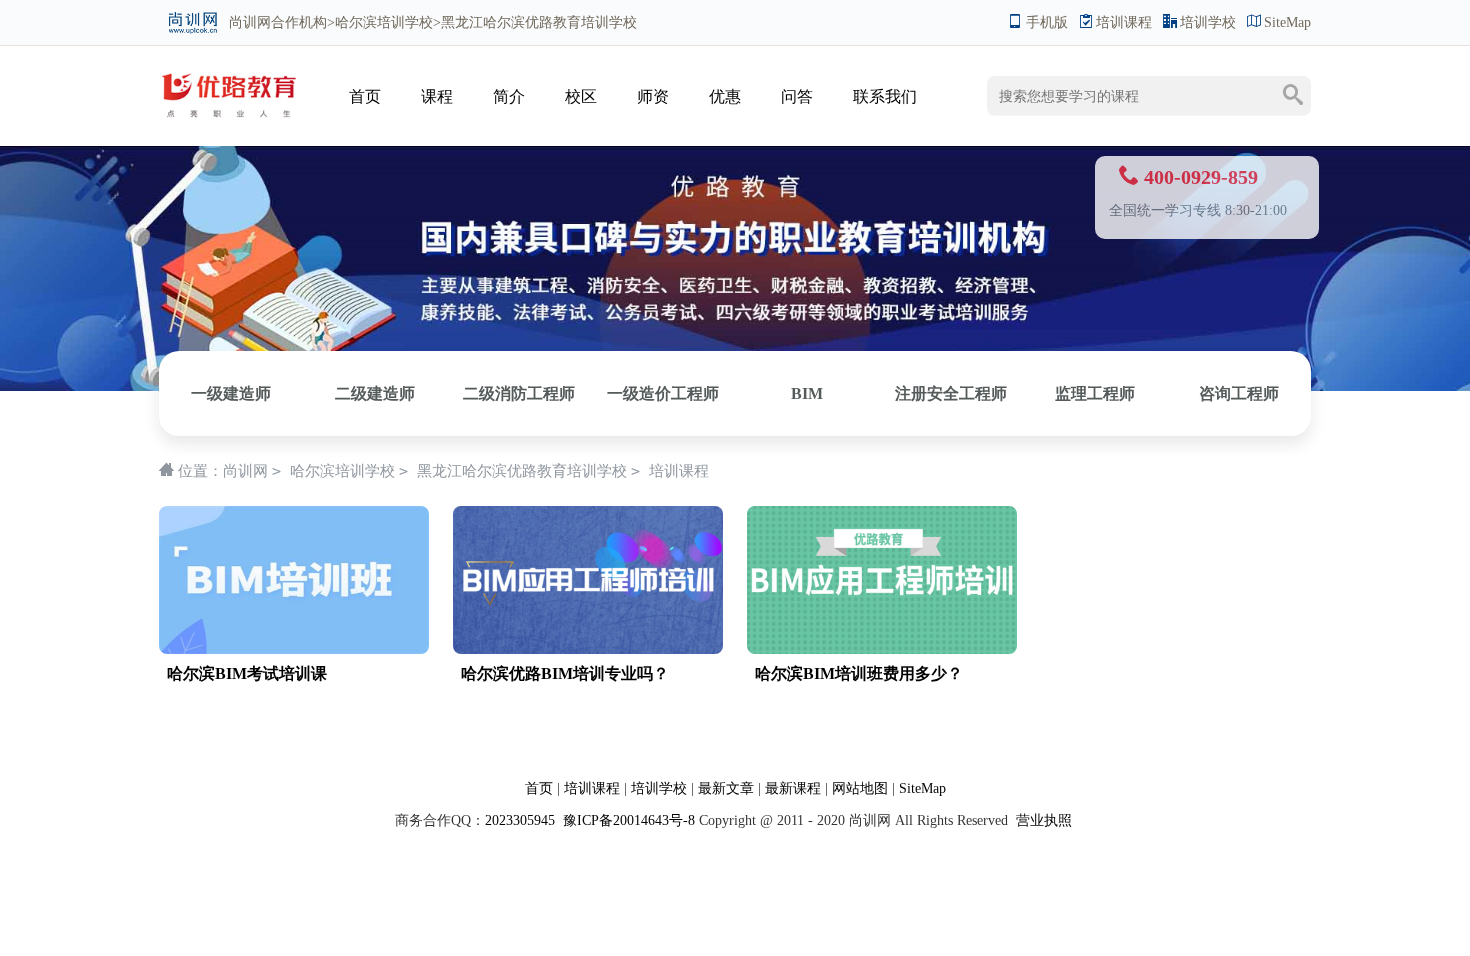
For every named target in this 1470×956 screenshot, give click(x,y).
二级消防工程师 (519, 393)
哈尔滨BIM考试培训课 (247, 673)
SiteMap (1287, 22)
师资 (653, 96)
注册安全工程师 (951, 393)
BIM (807, 393)
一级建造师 (231, 393)
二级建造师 (375, 393)
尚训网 (250, 22)
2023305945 (520, 820)
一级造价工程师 (663, 393)
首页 (365, 96)
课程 (437, 96)
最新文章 (726, 788)
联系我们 (885, 96)
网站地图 (860, 788)
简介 (509, 96)
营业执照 (1044, 820)
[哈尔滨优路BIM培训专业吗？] (588, 580)
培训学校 (1208, 22)
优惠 (725, 96)
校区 (581, 96)
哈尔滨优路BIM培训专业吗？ (565, 673)
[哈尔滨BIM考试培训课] (294, 580)
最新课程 (793, 788)
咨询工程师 (1239, 393)
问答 (797, 96)
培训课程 (1124, 22)
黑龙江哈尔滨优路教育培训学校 (522, 471)
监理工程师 (1095, 393)
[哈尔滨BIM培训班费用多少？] (882, 580)
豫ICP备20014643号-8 (627, 820)
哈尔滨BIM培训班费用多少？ (859, 673)
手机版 (1047, 22)
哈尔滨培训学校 (384, 22)
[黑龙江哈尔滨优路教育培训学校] (229, 76)
